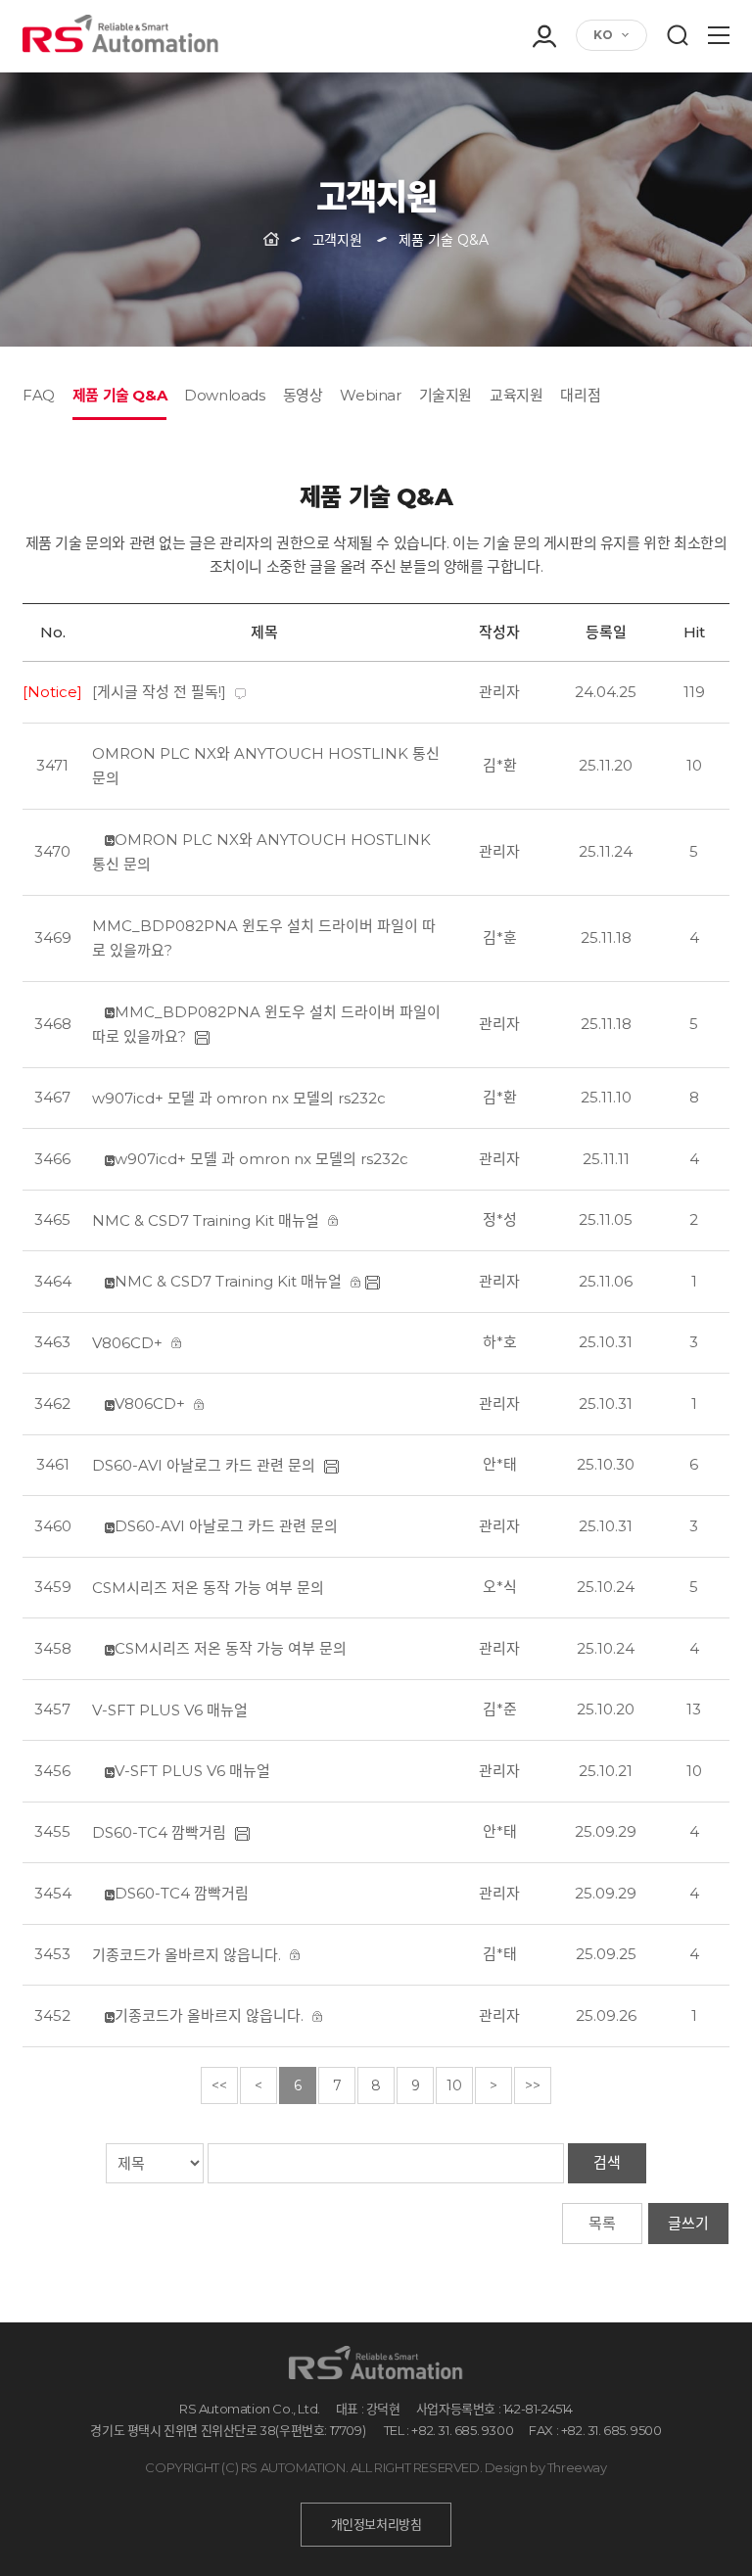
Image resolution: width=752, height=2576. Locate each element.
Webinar (370, 395)
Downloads (224, 395)
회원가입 (543, 114)
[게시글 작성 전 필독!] (159, 692)
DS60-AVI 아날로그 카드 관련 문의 (204, 1465)
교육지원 (516, 395)
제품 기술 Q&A (119, 395)
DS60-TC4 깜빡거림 (159, 1832)
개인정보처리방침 (376, 2524)
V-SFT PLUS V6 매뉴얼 (170, 1710)
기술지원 (446, 395)
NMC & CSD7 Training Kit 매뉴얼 (206, 1220)
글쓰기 (688, 2223)
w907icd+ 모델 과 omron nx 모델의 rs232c (239, 1098)
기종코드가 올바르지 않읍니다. (187, 1955)
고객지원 (337, 240)
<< (219, 2085)
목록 (602, 2223)
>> (533, 2085)
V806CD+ (127, 1343)
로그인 (543, 86)
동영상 (303, 395)
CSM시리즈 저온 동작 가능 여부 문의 (208, 1588)
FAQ (39, 395)
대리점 (580, 395)
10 (454, 2085)
